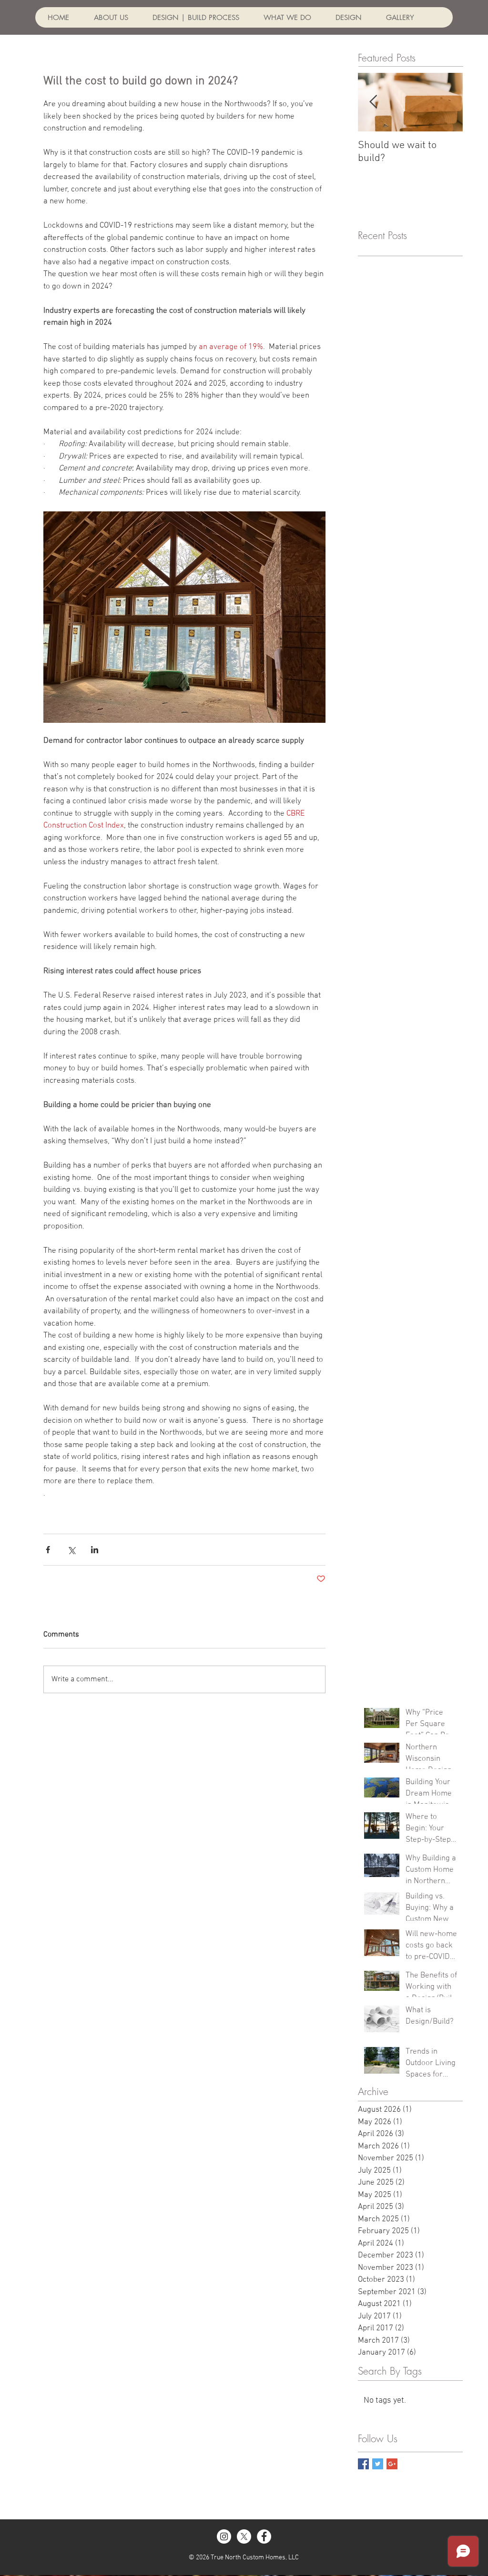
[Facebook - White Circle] (264, 2536)
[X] (244, 2536)
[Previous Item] (373, 103)
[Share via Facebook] (48, 1550)
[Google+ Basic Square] (392, 2464)
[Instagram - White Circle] (224, 2536)
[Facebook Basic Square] (363, 2464)
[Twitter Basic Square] (378, 2464)
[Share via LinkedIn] (95, 1550)
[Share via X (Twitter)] (71, 1550)
